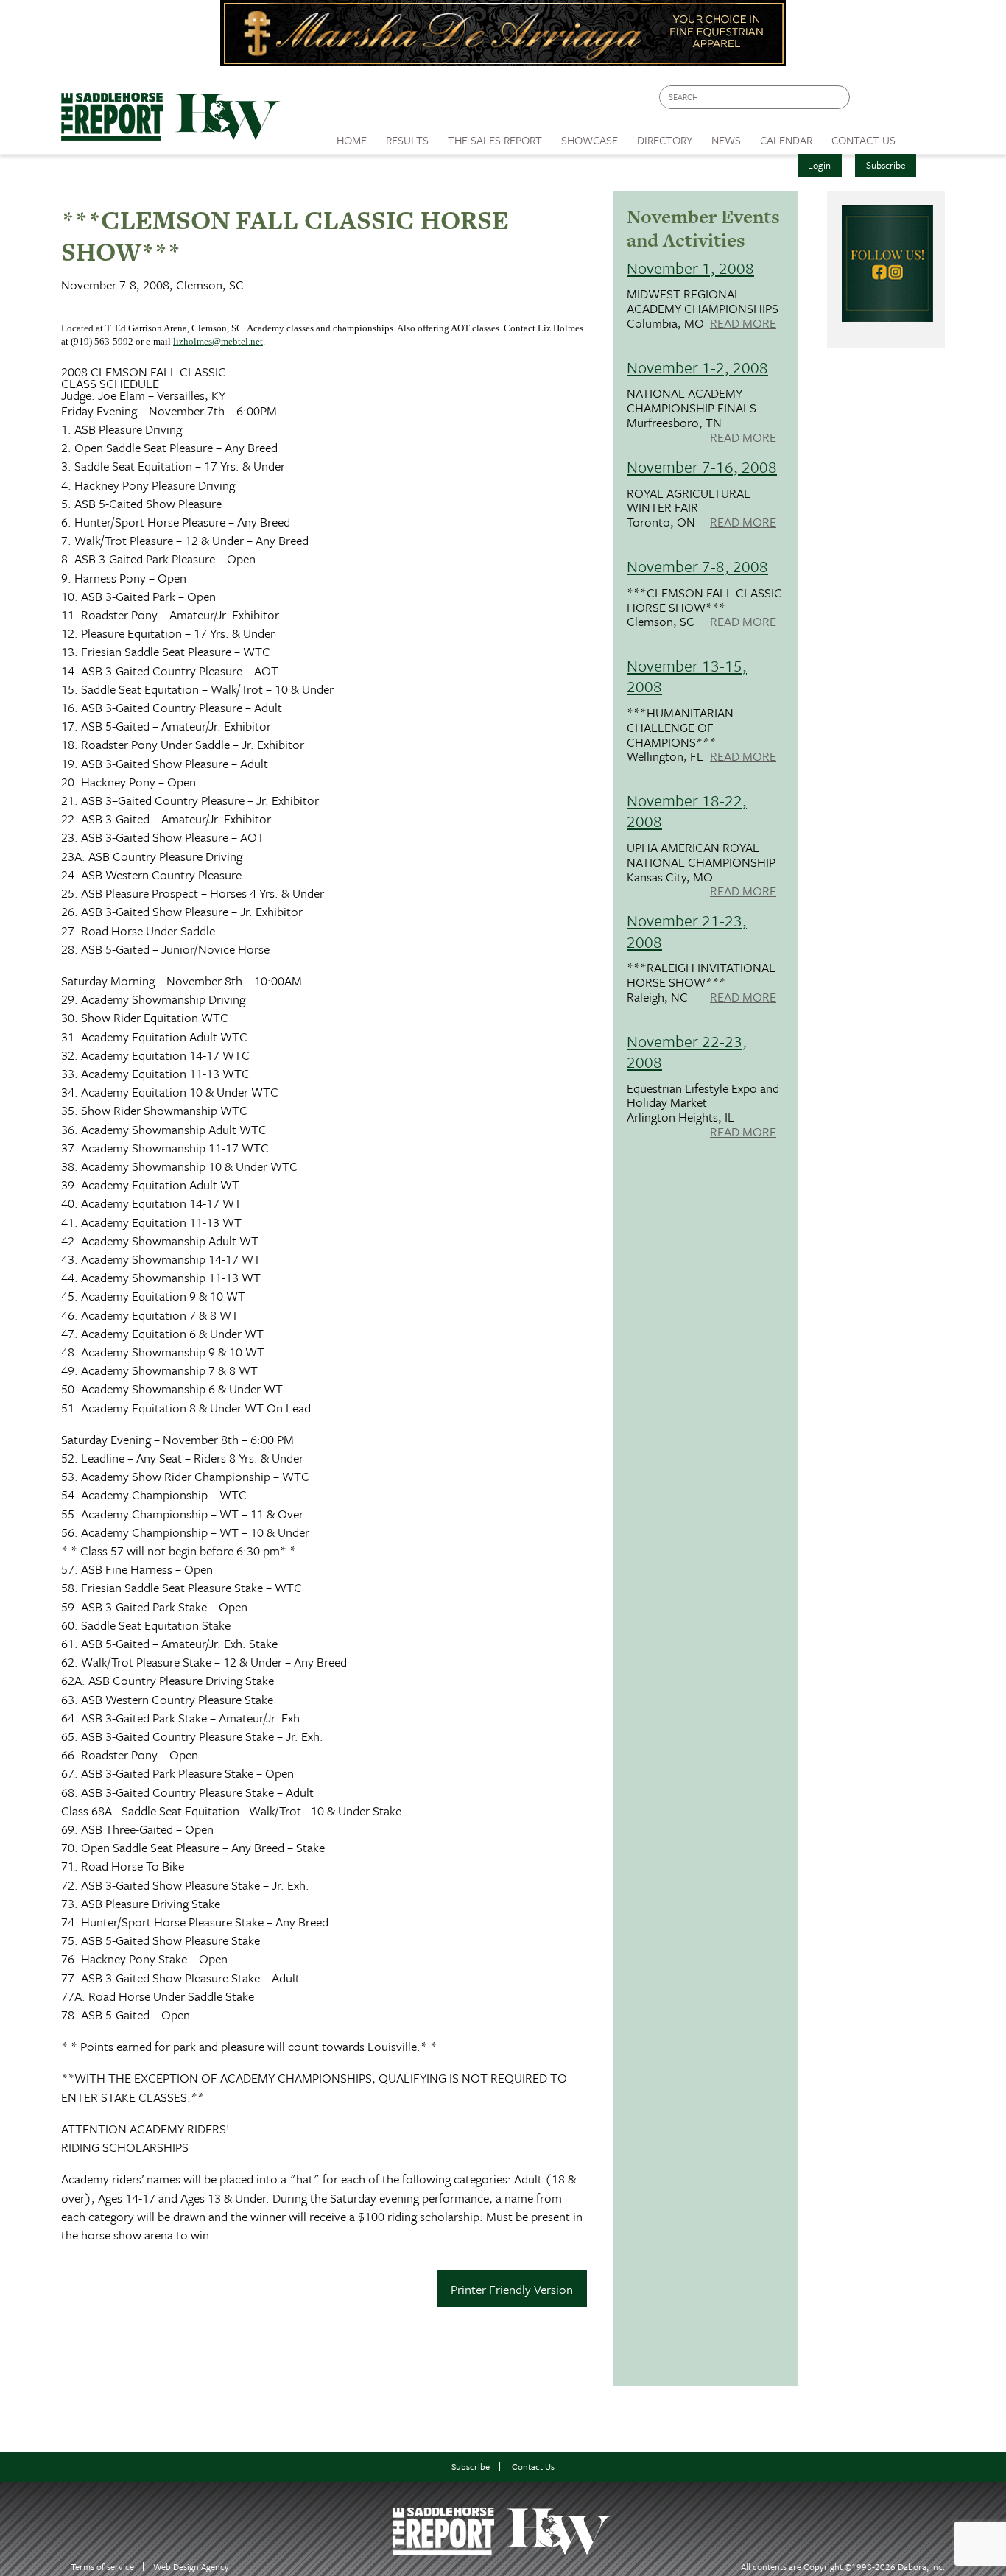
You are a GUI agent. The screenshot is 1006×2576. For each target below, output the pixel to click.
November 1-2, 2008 (697, 367)
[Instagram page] (925, 101)
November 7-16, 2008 (702, 467)
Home (352, 140)
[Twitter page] (897, 101)
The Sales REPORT (495, 140)
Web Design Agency (191, 2567)
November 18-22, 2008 (687, 810)
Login (819, 165)
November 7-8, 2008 (697, 566)
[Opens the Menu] (925, 135)
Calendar (786, 140)
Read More (743, 324)
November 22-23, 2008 (687, 1051)
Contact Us (533, 2467)
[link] (352, 136)
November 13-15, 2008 (687, 676)
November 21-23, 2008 (687, 930)
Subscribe (886, 165)
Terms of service (102, 2567)
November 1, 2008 (690, 268)
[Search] (840, 98)
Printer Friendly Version (512, 2289)
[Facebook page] (869, 101)
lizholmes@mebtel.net (218, 341)
